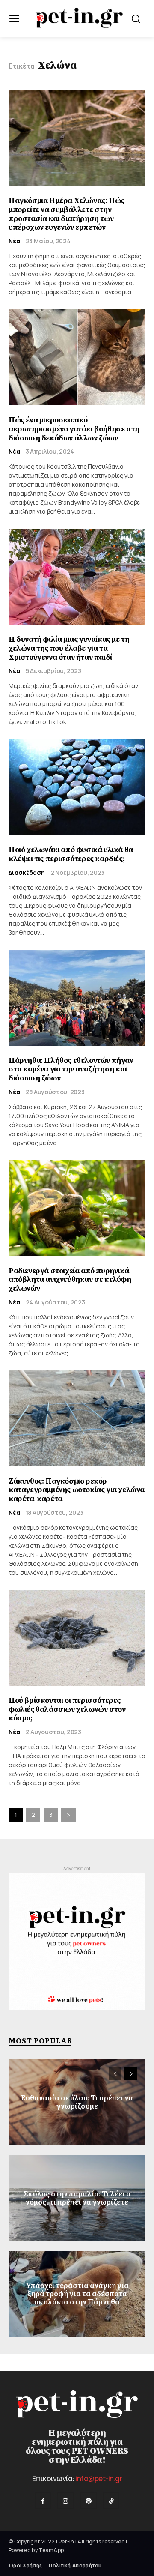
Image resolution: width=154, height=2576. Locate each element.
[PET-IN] (79, 18)
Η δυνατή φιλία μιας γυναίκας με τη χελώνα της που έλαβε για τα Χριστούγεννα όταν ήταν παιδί (69, 648)
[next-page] (68, 1815)
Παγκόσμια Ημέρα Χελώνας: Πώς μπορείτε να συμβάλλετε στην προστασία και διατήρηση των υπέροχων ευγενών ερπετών (67, 214)
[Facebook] (43, 2500)
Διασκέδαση (27, 873)
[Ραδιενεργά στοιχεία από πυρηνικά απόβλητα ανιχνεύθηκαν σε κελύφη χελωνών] (77, 1208)
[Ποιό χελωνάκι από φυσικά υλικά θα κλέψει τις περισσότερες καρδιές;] (77, 787)
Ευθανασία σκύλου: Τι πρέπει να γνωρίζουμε (77, 2102)
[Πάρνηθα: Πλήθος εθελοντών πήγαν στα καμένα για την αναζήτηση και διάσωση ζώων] (77, 998)
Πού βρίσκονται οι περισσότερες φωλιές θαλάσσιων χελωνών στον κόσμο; (67, 1709)
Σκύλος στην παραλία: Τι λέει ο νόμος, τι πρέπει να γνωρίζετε (77, 2198)
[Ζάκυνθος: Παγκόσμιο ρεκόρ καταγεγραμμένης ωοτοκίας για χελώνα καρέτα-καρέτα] (77, 1418)
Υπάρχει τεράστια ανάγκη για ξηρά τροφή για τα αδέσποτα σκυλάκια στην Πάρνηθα (77, 2293)
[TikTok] (111, 2500)
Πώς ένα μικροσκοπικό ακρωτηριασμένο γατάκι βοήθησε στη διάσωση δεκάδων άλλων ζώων (74, 429)
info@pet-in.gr (99, 2479)
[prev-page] (115, 2074)
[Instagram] (66, 2500)
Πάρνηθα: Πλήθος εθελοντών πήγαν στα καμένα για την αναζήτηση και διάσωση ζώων (71, 1069)
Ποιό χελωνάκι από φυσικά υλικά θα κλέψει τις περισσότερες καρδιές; (71, 854)
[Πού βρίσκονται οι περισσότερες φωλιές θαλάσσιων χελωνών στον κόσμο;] (77, 1638)
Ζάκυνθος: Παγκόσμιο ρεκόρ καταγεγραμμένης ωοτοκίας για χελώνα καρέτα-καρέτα (77, 1490)
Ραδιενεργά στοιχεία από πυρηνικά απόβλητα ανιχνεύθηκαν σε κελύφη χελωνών (70, 1280)
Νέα (14, 241)
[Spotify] (88, 2500)
